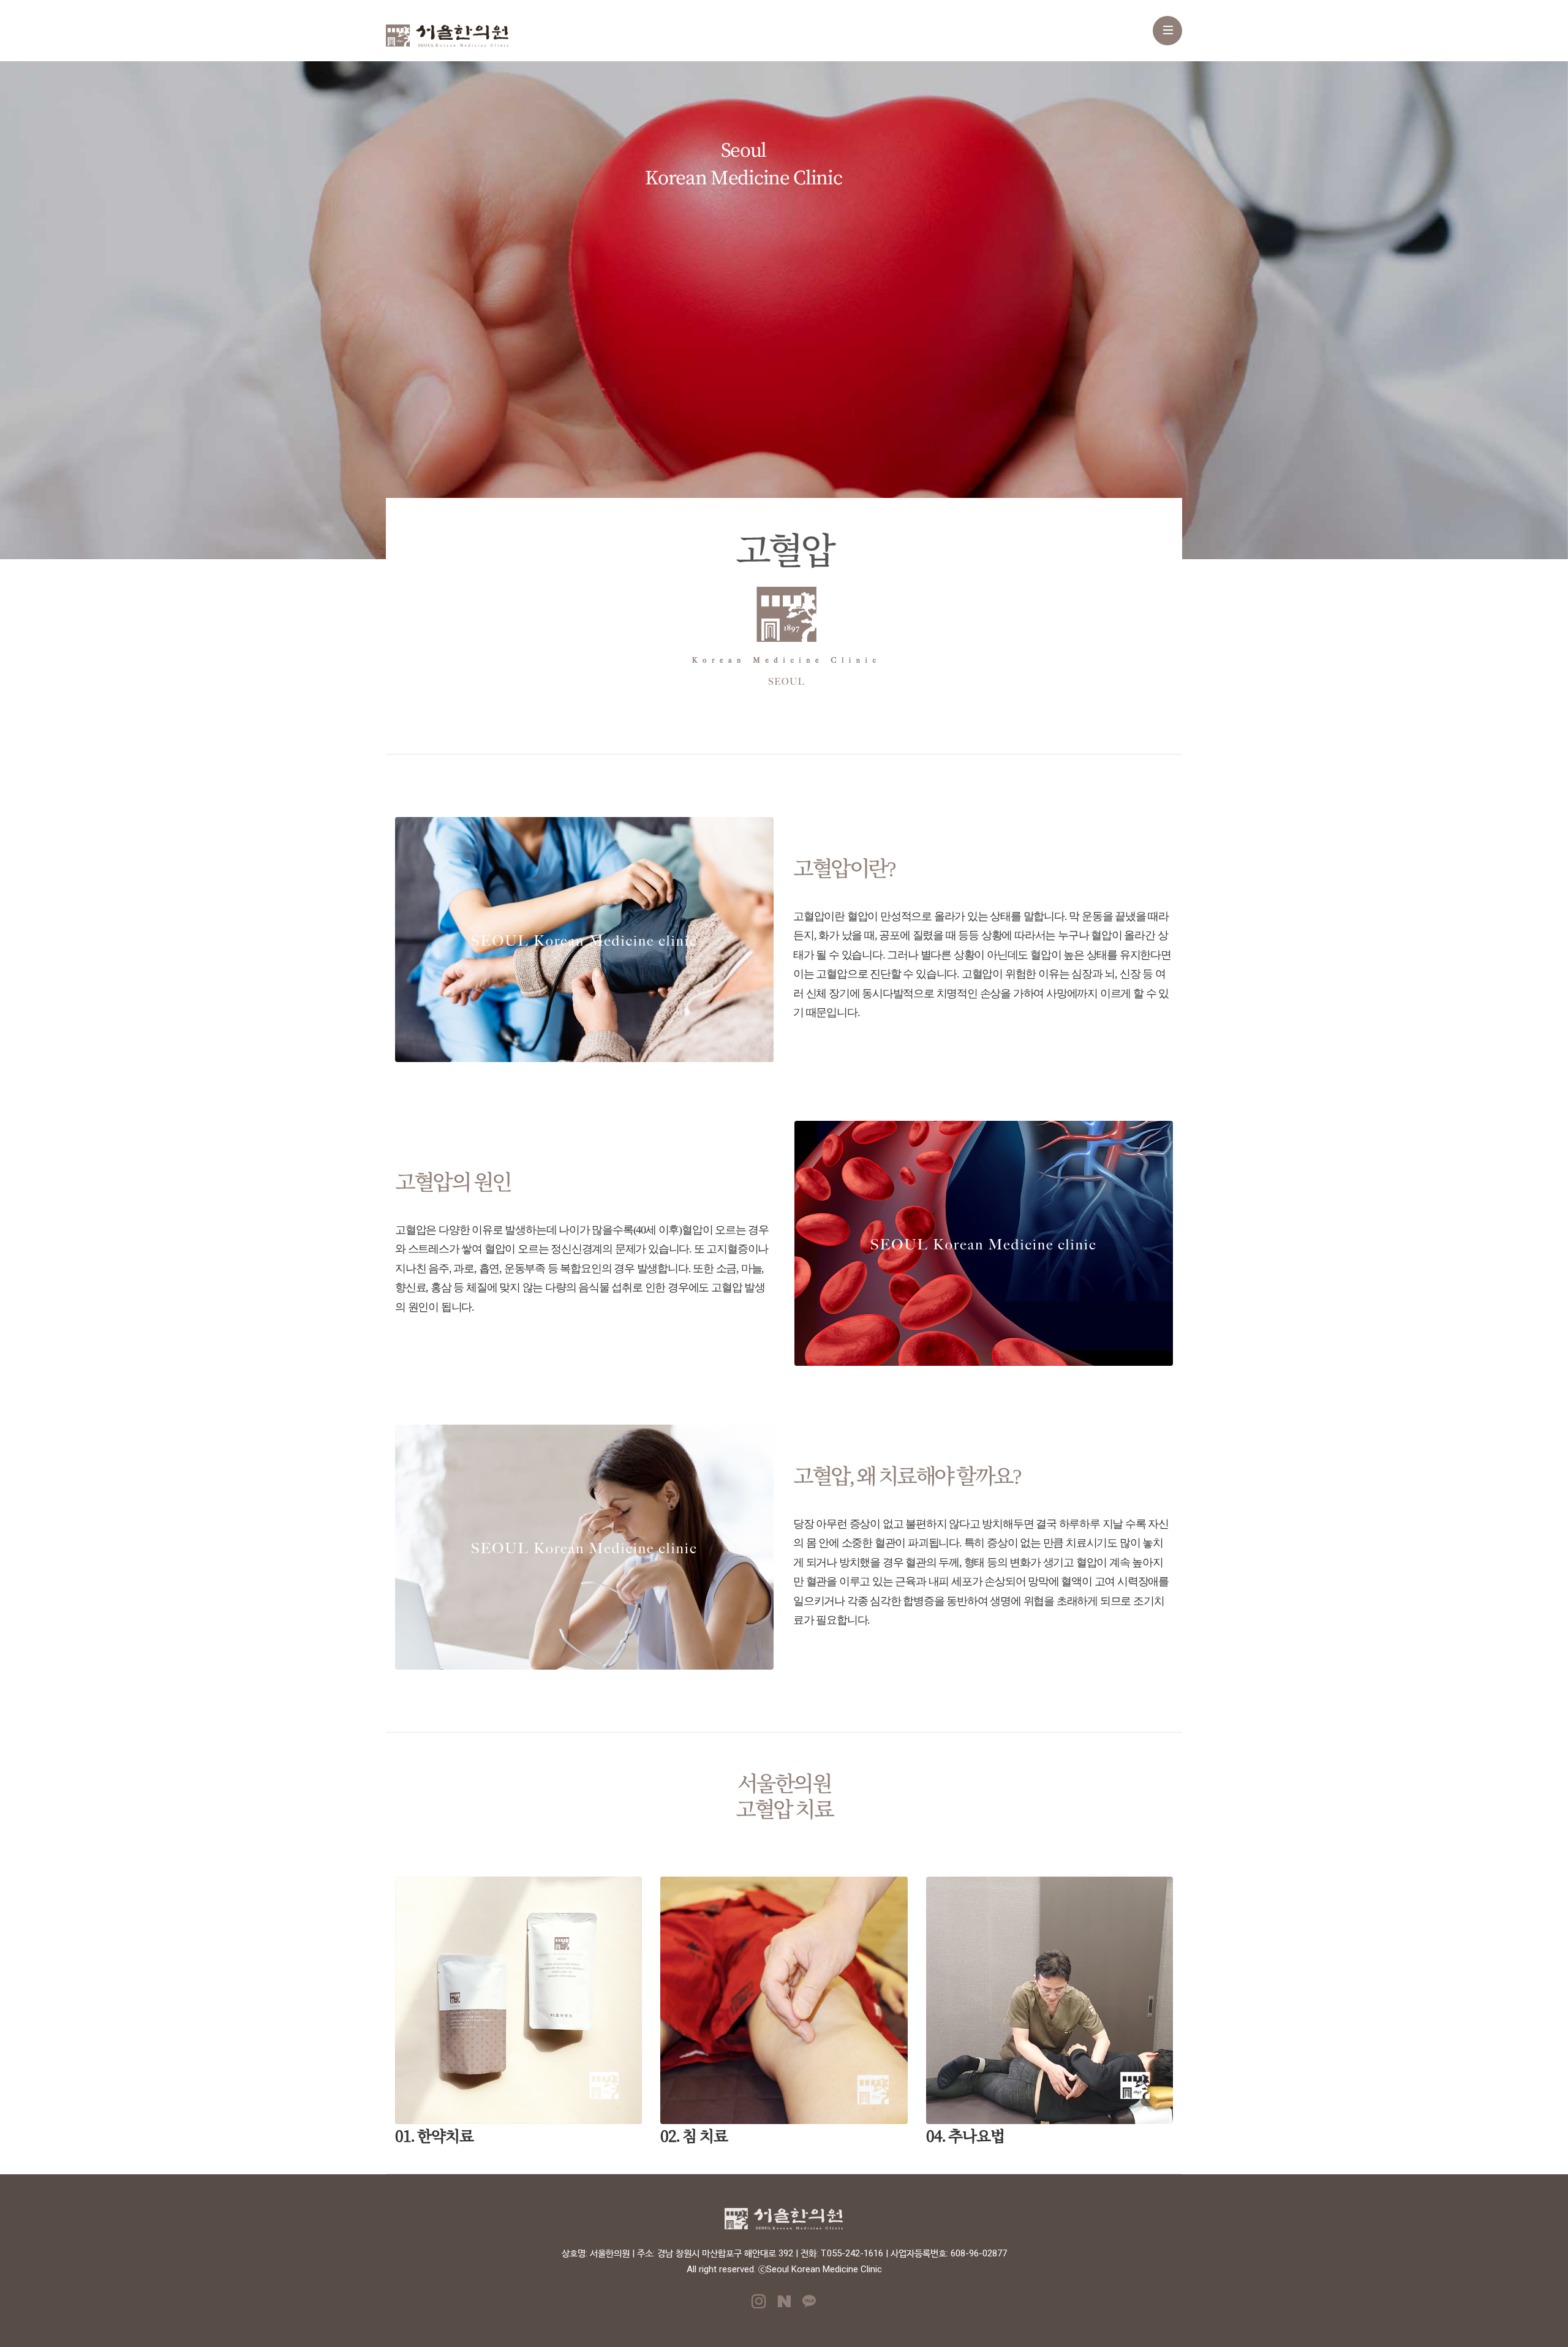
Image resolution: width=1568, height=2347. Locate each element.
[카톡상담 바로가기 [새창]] (809, 2305)
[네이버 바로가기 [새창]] (784, 2305)
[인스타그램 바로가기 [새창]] (759, 2305)
